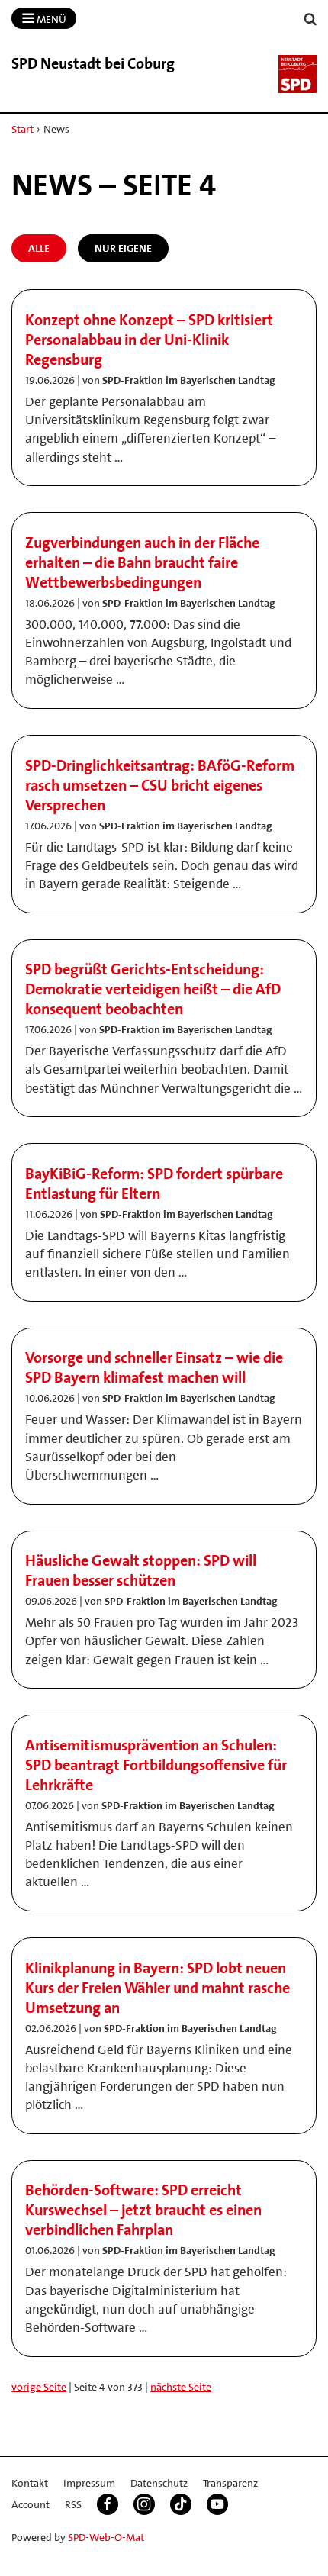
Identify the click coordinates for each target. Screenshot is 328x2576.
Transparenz (230, 2483)
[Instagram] (144, 2504)
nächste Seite (181, 2387)
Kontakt (30, 2483)
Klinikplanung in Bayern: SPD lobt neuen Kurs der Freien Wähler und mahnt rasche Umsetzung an (158, 1988)
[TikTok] (181, 2504)
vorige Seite (39, 2387)
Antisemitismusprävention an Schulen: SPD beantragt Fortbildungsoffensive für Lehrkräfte (156, 1765)
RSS (73, 2504)
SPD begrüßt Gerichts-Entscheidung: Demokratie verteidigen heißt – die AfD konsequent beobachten (153, 989)
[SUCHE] (310, 19)
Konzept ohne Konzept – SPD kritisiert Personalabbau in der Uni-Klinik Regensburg (149, 340)
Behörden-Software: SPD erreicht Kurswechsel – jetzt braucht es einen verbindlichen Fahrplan (143, 2210)
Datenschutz (159, 2483)
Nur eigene (123, 248)
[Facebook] (108, 2504)
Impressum (89, 2483)
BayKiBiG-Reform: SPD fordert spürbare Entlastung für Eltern (154, 1183)
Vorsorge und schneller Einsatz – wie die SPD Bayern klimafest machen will (154, 1367)
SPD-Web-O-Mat (106, 2537)
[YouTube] (217, 2504)
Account (31, 2504)
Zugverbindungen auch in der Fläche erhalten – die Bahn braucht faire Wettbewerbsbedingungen (142, 562)
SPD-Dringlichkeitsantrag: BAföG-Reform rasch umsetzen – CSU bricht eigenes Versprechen (160, 785)
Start (23, 129)
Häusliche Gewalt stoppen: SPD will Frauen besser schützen (141, 1570)
